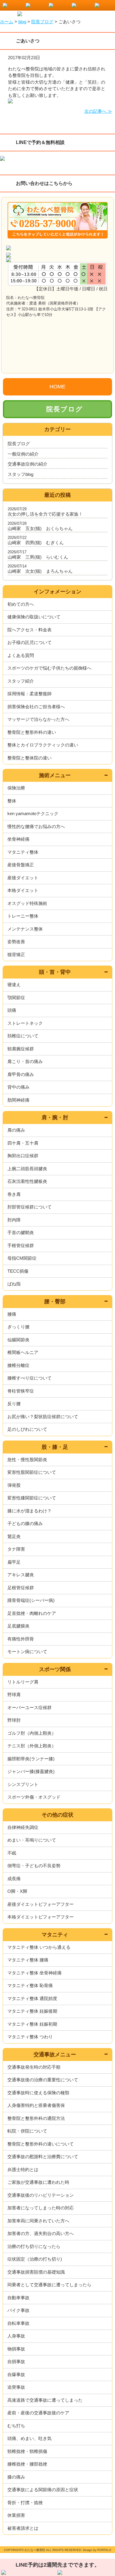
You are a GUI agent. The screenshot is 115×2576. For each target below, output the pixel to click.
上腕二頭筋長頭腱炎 (27, 1169)
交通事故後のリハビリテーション (41, 2195)
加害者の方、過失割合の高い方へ (41, 2233)
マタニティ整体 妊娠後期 (32, 2011)
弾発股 (14, 1485)
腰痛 (12, 1314)
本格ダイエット (23, 890)
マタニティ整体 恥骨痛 (30, 1985)
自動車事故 (18, 2298)
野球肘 (14, 1720)
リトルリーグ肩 (23, 1682)
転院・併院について (27, 2131)
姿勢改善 (16, 942)
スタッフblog (20, 474)
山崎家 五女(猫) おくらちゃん (40, 528)
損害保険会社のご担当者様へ (36, 707)
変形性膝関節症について (32, 1498)
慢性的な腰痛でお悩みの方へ (36, 826)
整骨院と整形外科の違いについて (41, 2144)
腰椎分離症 (18, 1365)
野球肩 (14, 1695)
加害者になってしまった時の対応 (41, 2208)
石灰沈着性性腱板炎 (27, 1181)
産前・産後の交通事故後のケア (38, 2413)
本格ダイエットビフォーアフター (41, 1917)
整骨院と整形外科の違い (32, 732)
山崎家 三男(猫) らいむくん (38, 557)
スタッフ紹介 (21, 681)
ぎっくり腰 (18, 1327)
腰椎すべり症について (29, 1378)
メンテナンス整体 (25, 929)
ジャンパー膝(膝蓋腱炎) (31, 1771)
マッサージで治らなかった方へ (38, 719)
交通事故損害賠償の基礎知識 (36, 2272)
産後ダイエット (23, 878)
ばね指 (14, 1284)
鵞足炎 (14, 1536)
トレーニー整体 (23, 916)
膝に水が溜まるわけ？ (29, 1511)
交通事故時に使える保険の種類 (38, 2093)
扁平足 (14, 1562)
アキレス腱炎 (21, 1575)
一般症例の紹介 (23, 454)
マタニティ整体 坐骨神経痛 (34, 1973)
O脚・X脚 (17, 1891)
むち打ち (16, 2426)
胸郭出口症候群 (23, 1156)
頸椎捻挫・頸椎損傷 (27, 2451)
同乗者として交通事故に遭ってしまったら (49, 2285)
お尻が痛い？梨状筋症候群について (43, 1417)
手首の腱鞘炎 (21, 1232)
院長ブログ (65, 409)
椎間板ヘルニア (23, 1352)
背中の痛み (18, 1087)
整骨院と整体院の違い (29, 758)
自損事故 (16, 2361)
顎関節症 (16, 998)
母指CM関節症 (22, 1258)
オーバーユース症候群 (29, 1707)
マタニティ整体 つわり (30, 2037)
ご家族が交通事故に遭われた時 (38, 2182)
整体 (12, 801)
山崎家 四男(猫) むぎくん (36, 543)
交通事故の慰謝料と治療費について (43, 2157)
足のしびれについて (27, 1429)
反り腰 (14, 1404)
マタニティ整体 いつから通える (39, 1947)
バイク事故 (18, 2310)
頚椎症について (23, 1036)
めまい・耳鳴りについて (32, 1840)
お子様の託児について (29, 642)
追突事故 (16, 2387)
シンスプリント (23, 1784)
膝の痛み (16, 2477)
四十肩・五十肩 (23, 1143)
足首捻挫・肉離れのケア (32, 1613)
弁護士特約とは (23, 2169)
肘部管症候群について (29, 1207)
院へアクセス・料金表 (29, 630)
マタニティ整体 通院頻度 (32, 1998)
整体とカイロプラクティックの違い (43, 745)
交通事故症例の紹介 (28, 464)
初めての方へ (21, 604)
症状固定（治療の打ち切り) (35, 2259)
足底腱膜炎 (18, 1626)
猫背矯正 (16, 955)
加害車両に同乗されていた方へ (38, 2221)
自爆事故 (16, 2374)
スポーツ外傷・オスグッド (34, 1797)
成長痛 (14, 1879)
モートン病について (27, 1652)
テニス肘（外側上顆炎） (32, 1746)
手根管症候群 (21, 1245)
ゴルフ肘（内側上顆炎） (32, 1733)
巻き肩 (14, 1194)
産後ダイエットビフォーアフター (41, 1904)
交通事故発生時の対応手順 (34, 2067)
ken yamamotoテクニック (33, 813)
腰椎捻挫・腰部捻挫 (27, 2464)
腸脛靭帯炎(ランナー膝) (31, 1759)
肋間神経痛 (18, 1100)
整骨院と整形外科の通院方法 (36, 2118)
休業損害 (16, 2515)
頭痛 (12, 1010)
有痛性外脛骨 (21, 1639)
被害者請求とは (23, 2528)
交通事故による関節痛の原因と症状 (43, 2490)
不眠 (12, 1853)
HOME (57, 387)
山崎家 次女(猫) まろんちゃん (40, 571)
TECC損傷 (18, 1271)
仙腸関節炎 (18, 1340)
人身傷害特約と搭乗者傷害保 (36, 2105)
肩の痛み (16, 1130)
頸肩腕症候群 (21, 1049)
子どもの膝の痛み (25, 1523)
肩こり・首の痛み (25, 1061)
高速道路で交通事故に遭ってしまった (45, 2400)
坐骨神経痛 (18, 839)
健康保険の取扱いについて (34, 617)
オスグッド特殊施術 (27, 903)
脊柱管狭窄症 (21, 1391)
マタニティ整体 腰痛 (28, 1960)
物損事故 (16, 2349)
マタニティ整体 (23, 852)
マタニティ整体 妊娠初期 (32, 2024)
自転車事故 (18, 2323)
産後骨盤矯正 (21, 865)
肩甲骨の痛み (21, 1074)
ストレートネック (25, 1023)
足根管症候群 (21, 1588)
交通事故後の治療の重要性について (43, 2080)
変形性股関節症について (32, 1472)
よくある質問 (21, 655)
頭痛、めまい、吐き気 (29, 2438)
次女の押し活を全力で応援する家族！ (45, 514)
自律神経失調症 (23, 1827)
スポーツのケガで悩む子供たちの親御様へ (49, 668)
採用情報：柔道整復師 (29, 694)
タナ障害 (16, 1549)
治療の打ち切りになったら (34, 2246)
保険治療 (16, 788)
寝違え (14, 985)
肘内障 (14, 1220)
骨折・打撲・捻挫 (25, 2503)
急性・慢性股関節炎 (27, 1460)
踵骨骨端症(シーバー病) (31, 1600)
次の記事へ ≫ (98, 111)
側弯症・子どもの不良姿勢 (34, 1866)
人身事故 (16, 2336)
